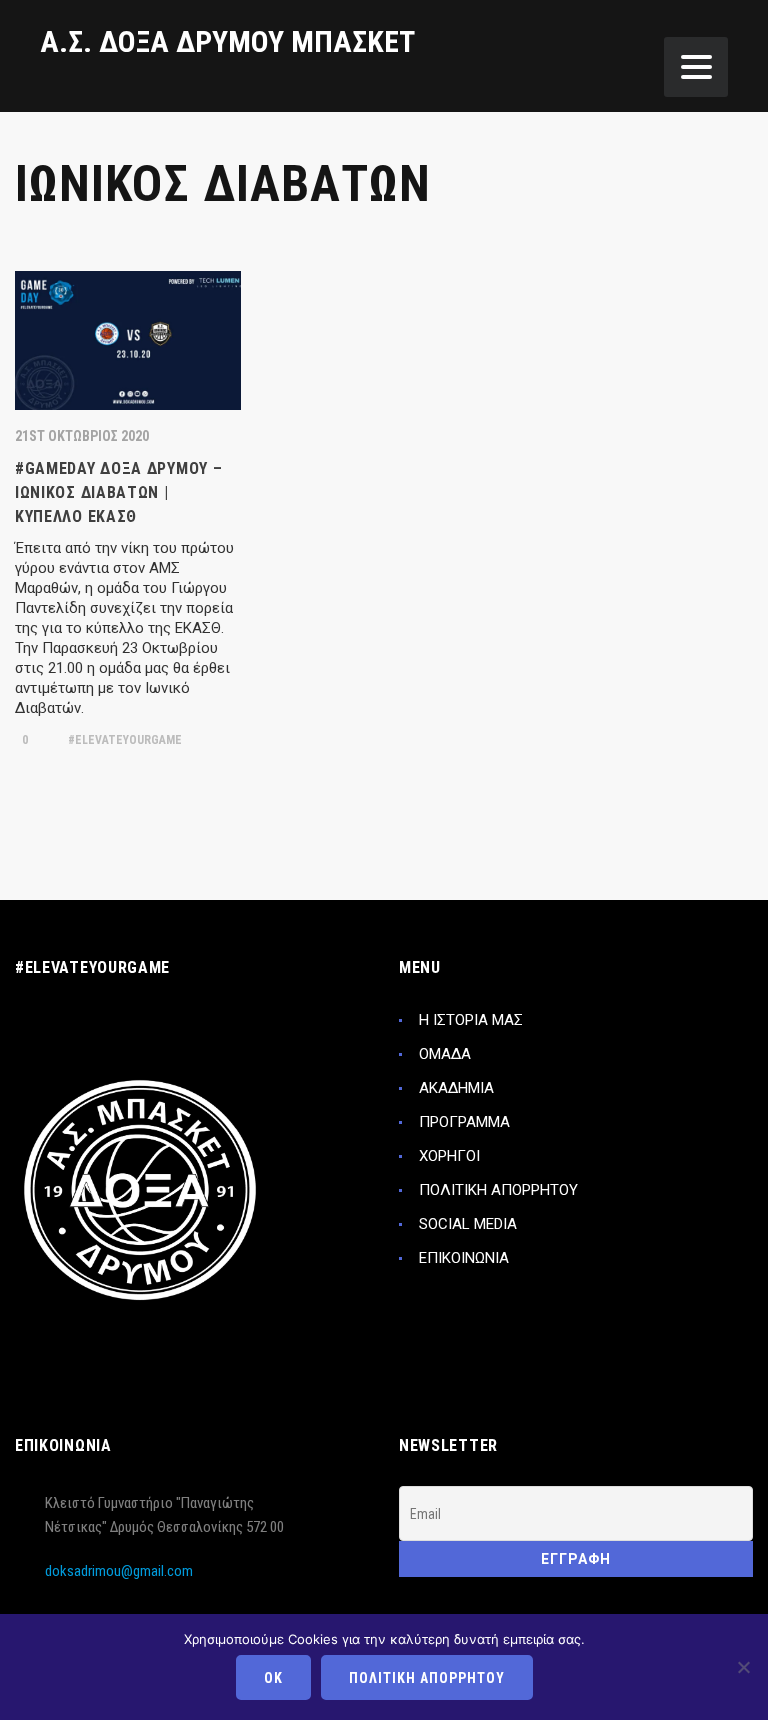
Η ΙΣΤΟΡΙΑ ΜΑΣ (471, 1020)
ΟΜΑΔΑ (445, 1054)
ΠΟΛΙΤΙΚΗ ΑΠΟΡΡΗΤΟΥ (498, 1190)
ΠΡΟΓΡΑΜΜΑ (464, 1122)
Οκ (273, 1678)
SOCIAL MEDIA (468, 1224)
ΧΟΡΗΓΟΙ (449, 1156)
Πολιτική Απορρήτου (427, 1678)
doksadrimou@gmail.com (119, 1571)
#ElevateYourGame (123, 740)
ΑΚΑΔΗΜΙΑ (456, 1088)
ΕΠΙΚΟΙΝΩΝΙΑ (464, 1258)
